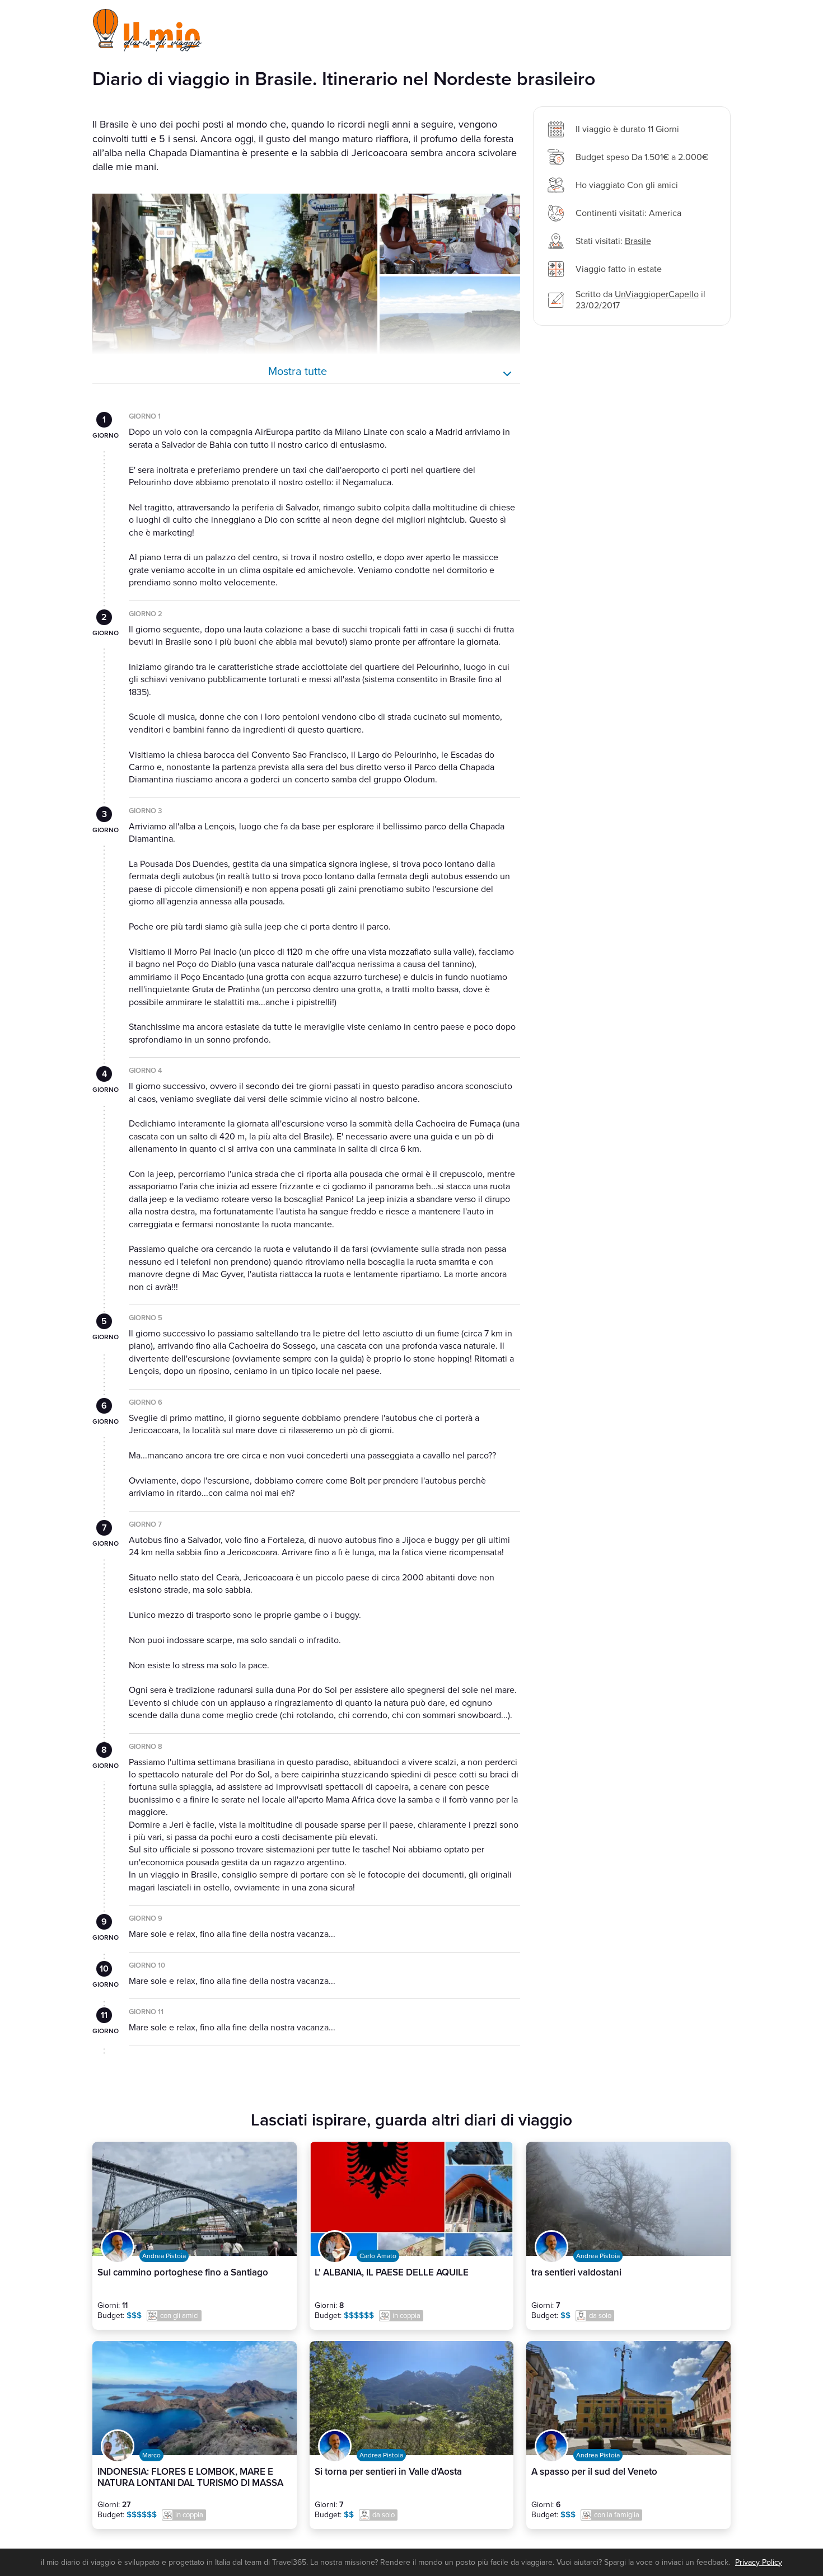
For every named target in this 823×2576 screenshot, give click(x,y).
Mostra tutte (298, 372)
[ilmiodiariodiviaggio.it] (148, 30)
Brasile (638, 241)
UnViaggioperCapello (657, 294)
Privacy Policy (759, 2562)
